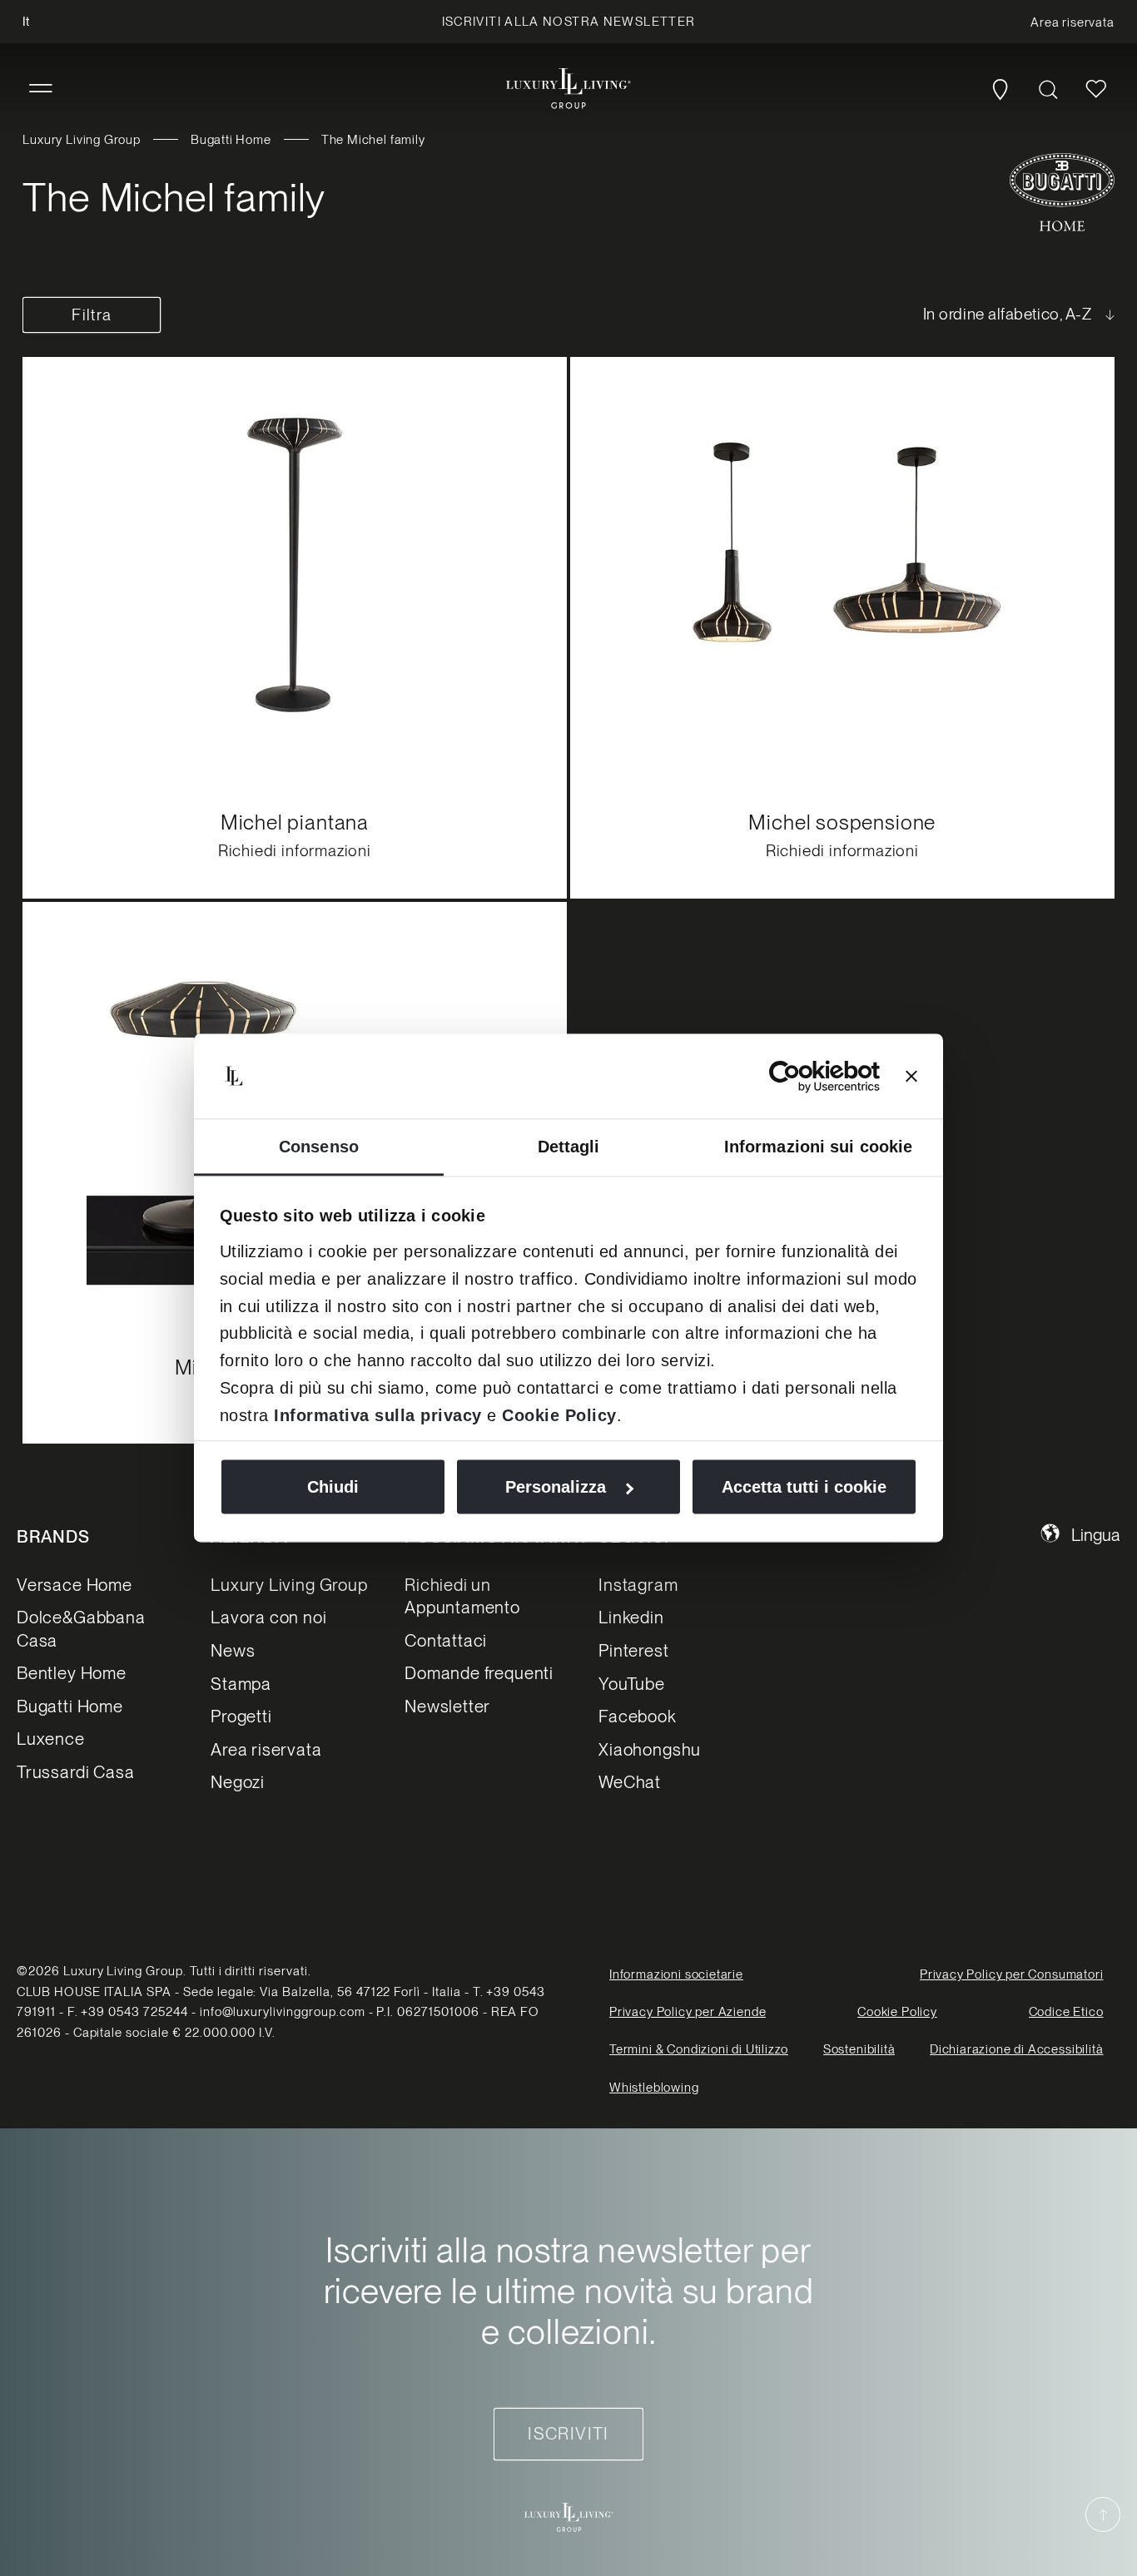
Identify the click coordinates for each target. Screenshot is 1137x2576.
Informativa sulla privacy (378, 1415)
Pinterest (633, 1650)
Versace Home (74, 1585)
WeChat (630, 1782)
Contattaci (446, 1640)
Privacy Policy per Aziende (688, 2012)
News (233, 1650)
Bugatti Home (231, 140)
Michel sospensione (842, 821)
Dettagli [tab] (569, 1146)
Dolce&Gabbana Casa (81, 1628)
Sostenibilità (859, 2049)
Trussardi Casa (75, 1772)
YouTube (632, 1684)
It (26, 22)
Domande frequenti (479, 1673)
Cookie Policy (559, 1415)
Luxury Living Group (82, 140)
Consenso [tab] (319, 1146)
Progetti (241, 1716)
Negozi (238, 1782)
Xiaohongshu (650, 1749)
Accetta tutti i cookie (804, 1486)
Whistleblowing (654, 2088)
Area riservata (266, 1749)
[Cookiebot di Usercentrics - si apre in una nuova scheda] (807, 1076)
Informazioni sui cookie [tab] (818, 1146)
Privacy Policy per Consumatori (1012, 1974)
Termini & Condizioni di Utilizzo (699, 2049)
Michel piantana (295, 821)
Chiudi (333, 1486)
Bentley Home (72, 1673)
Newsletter (447, 1706)
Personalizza (556, 1486)
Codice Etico (1066, 2012)
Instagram (638, 1585)
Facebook (638, 1716)
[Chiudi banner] (911, 1077)
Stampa (241, 1684)
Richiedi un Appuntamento (462, 1596)
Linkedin (631, 1617)
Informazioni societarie (676, 1974)
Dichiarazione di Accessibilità (1017, 2049)
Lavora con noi (268, 1617)
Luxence (51, 1739)
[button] (41, 89)
